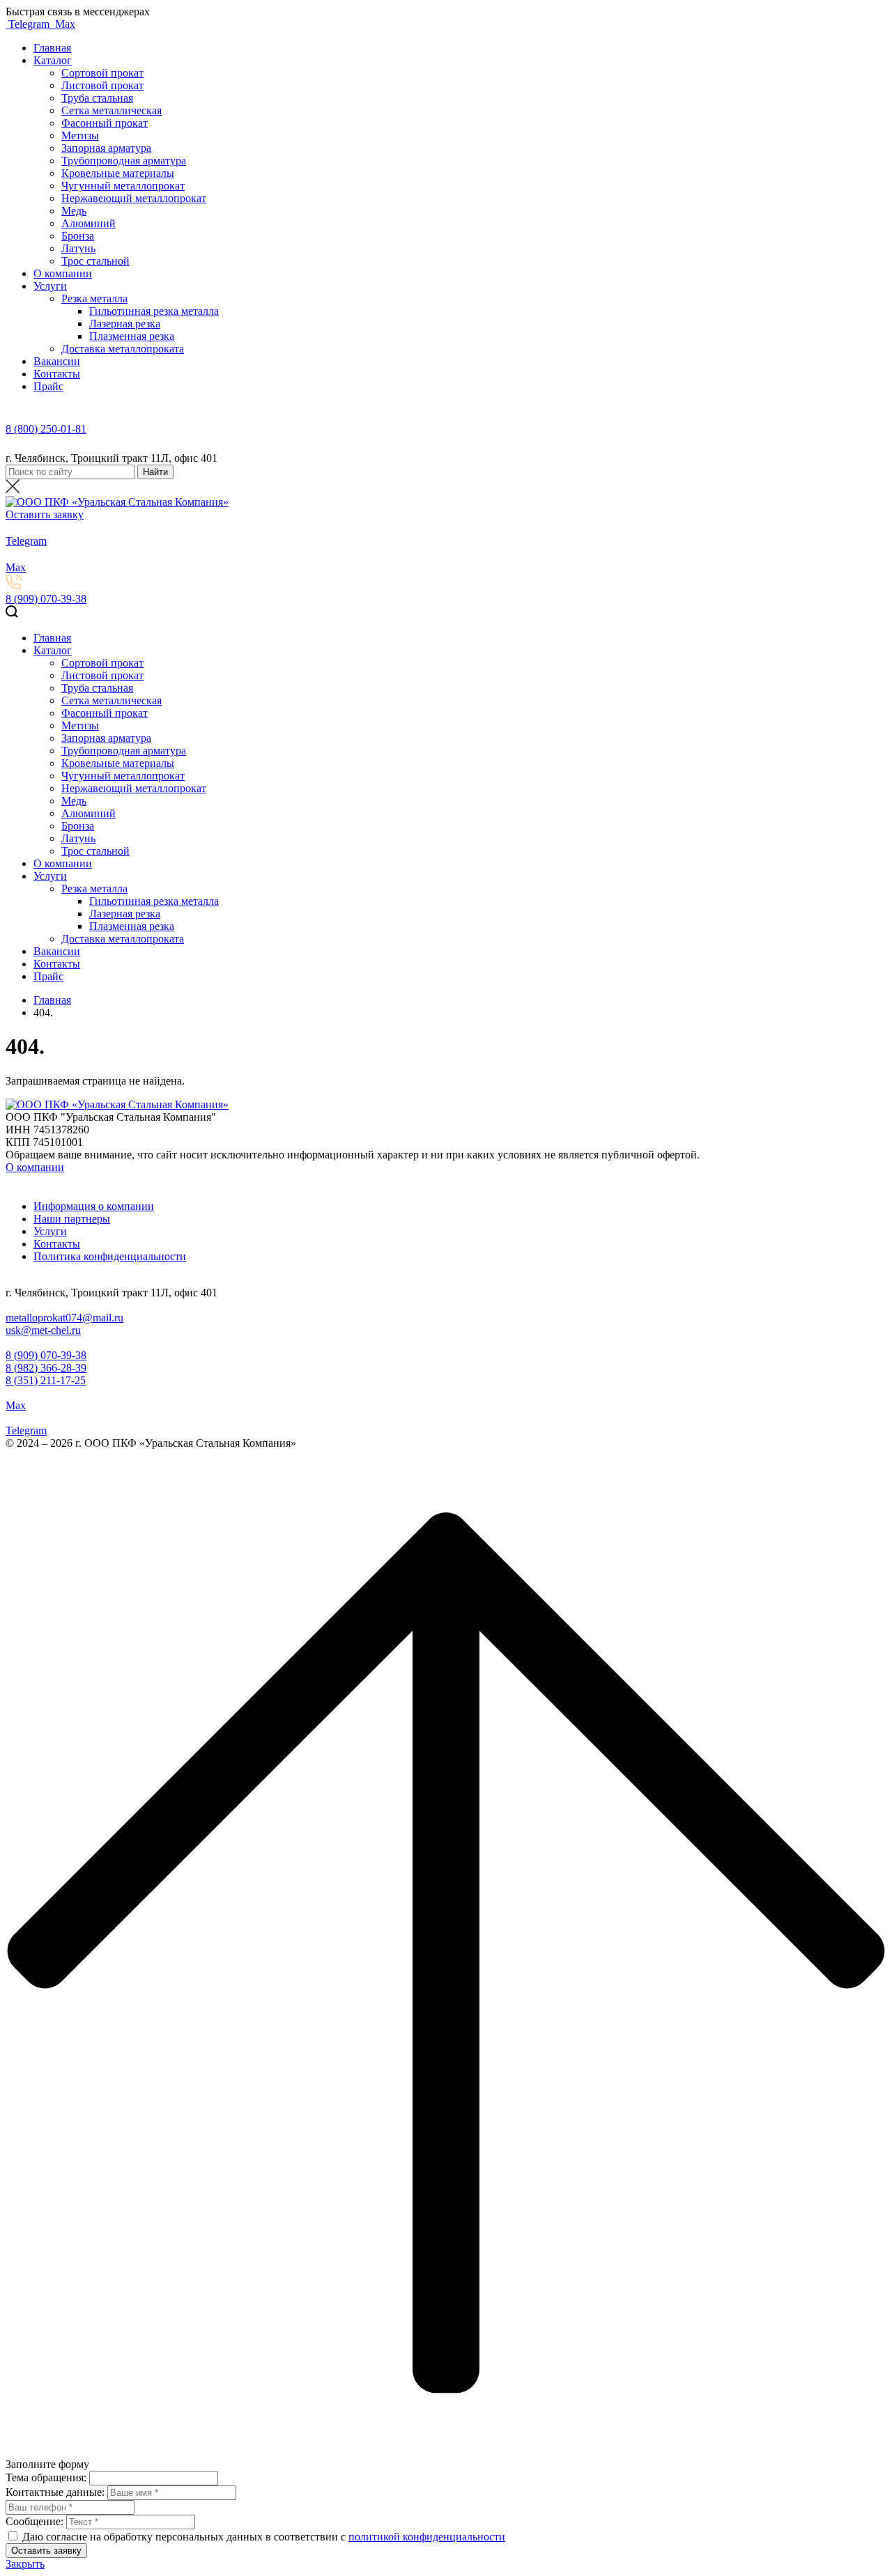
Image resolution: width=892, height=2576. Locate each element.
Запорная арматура (106, 148)
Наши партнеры (72, 1219)
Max (64, 24)
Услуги (50, 286)
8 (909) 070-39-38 (46, 599)
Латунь (78, 248)
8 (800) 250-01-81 (46, 429)
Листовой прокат (102, 85)
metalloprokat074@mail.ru (64, 1318)
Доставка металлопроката (123, 349)
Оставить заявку (45, 514)
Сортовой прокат (102, 73)
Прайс (48, 386)
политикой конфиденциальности (427, 2537)
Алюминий (89, 223)
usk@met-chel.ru (43, 1330)
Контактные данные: (55, 2492)
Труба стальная (97, 98)
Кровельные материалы (118, 173)
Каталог (53, 60)
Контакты (57, 374)
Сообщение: (34, 2521)
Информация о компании (94, 1206)
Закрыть (25, 2564)
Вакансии (57, 361)
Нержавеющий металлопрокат (134, 198)
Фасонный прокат (105, 123)
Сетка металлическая (111, 110)
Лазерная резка (125, 324)
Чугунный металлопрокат (123, 186)
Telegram (29, 24)
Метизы (80, 135)
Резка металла (94, 298)
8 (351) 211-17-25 (46, 1380)
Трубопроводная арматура (124, 161)
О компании (63, 273)
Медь (74, 211)
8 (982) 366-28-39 (46, 1368)
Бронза (78, 236)
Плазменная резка (132, 336)
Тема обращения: (46, 2477)
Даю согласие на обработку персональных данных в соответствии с (185, 2537)
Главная (52, 48)
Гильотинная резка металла (154, 311)
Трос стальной (95, 261)
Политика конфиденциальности (110, 1256)
